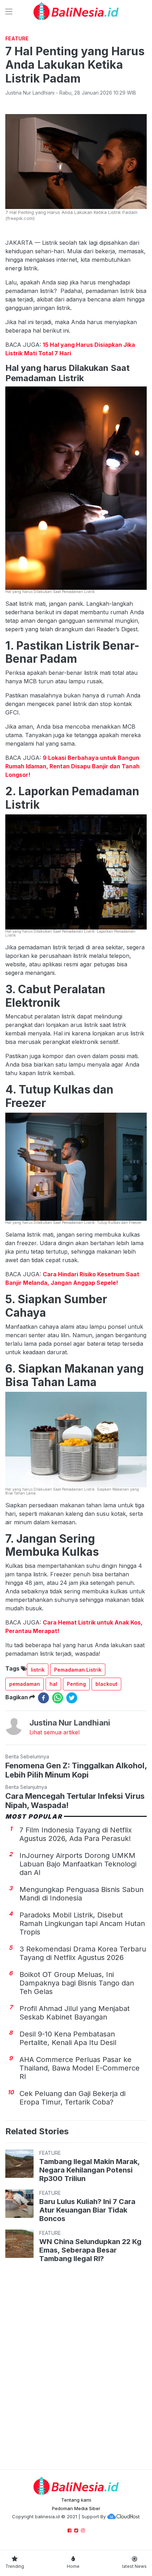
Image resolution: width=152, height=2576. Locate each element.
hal (53, 1684)
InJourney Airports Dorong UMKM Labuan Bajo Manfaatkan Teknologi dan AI (78, 1864)
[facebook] (43, 1698)
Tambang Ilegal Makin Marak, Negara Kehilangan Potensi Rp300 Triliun (89, 2170)
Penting (76, 1684)
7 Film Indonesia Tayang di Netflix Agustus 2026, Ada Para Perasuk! (76, 1834)
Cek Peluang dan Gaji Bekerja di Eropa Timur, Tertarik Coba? (72, 2098)
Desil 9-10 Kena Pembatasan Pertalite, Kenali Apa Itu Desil (68, 2038)
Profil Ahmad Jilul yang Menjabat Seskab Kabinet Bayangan (75, 2013)
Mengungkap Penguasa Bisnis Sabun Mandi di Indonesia (81, 1894)
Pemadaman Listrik (78, 1670)
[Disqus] (76, 2367)
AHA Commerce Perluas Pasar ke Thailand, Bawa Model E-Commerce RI (80, 2068)
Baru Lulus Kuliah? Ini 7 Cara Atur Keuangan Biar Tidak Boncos (87, 2210)
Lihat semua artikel (54, 1732)
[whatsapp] (58, 1698)
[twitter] (72, 1698)
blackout (106, 1684)
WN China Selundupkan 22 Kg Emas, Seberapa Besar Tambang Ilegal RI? (90, 2250)
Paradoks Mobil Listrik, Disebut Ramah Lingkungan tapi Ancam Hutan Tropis (82, 1923)
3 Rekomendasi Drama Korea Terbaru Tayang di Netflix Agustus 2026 (83, 1953)
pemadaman (25, 1684)
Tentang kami (76, 2500)
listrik (38, 1670)
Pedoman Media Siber (76, 2508)
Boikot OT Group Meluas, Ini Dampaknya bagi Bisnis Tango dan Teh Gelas (77, 1983)
